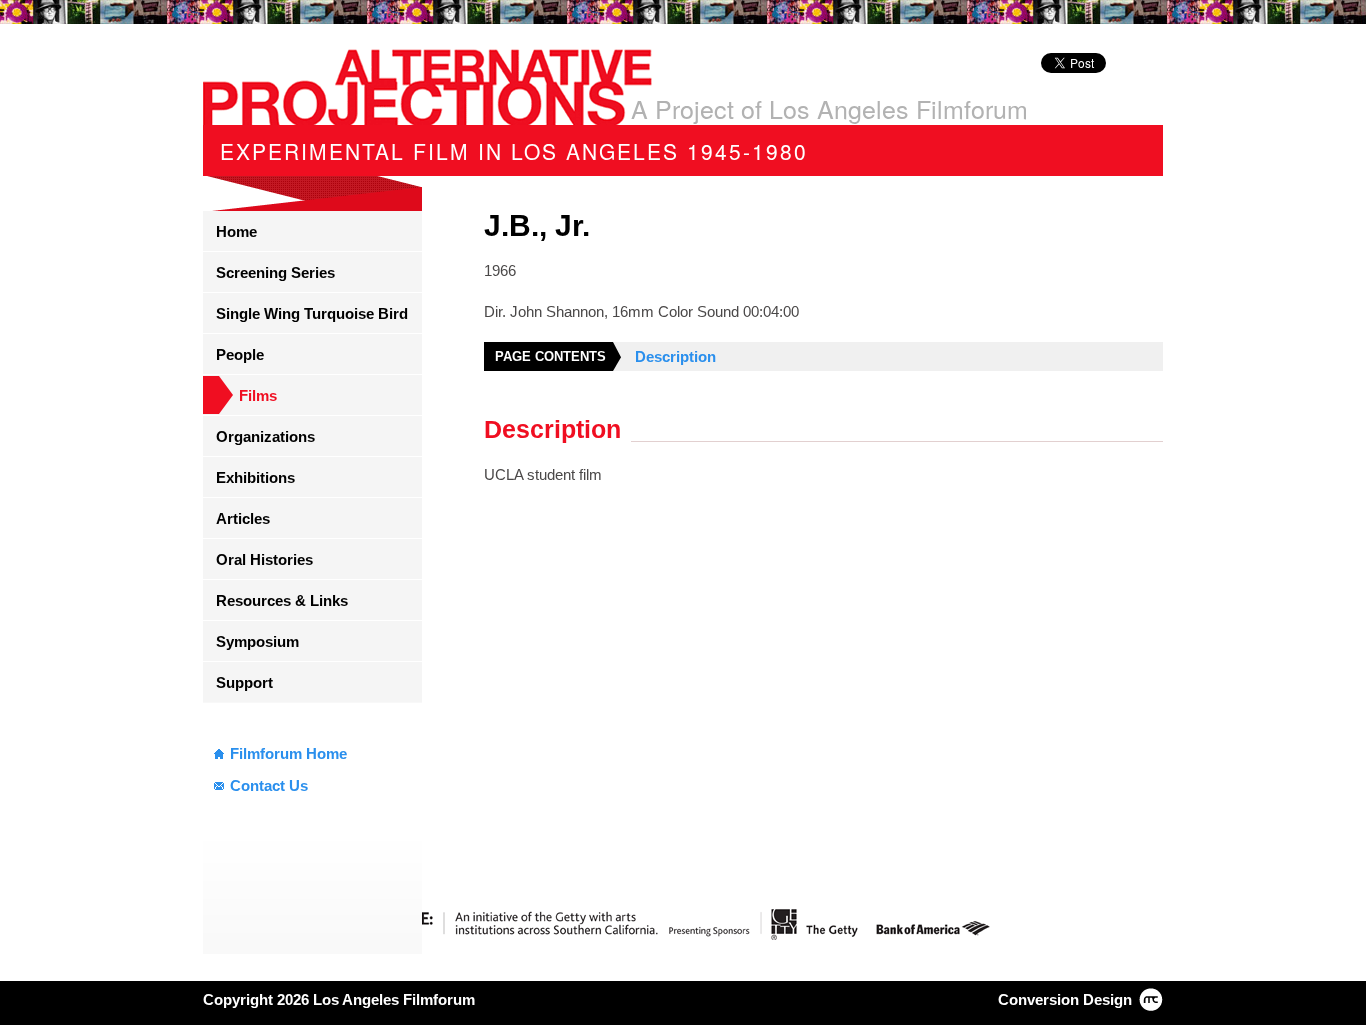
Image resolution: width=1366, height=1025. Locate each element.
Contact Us (269, 785)
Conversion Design (1065, 999)
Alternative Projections (427, 87)
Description (675, 356)
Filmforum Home (288, 753)
